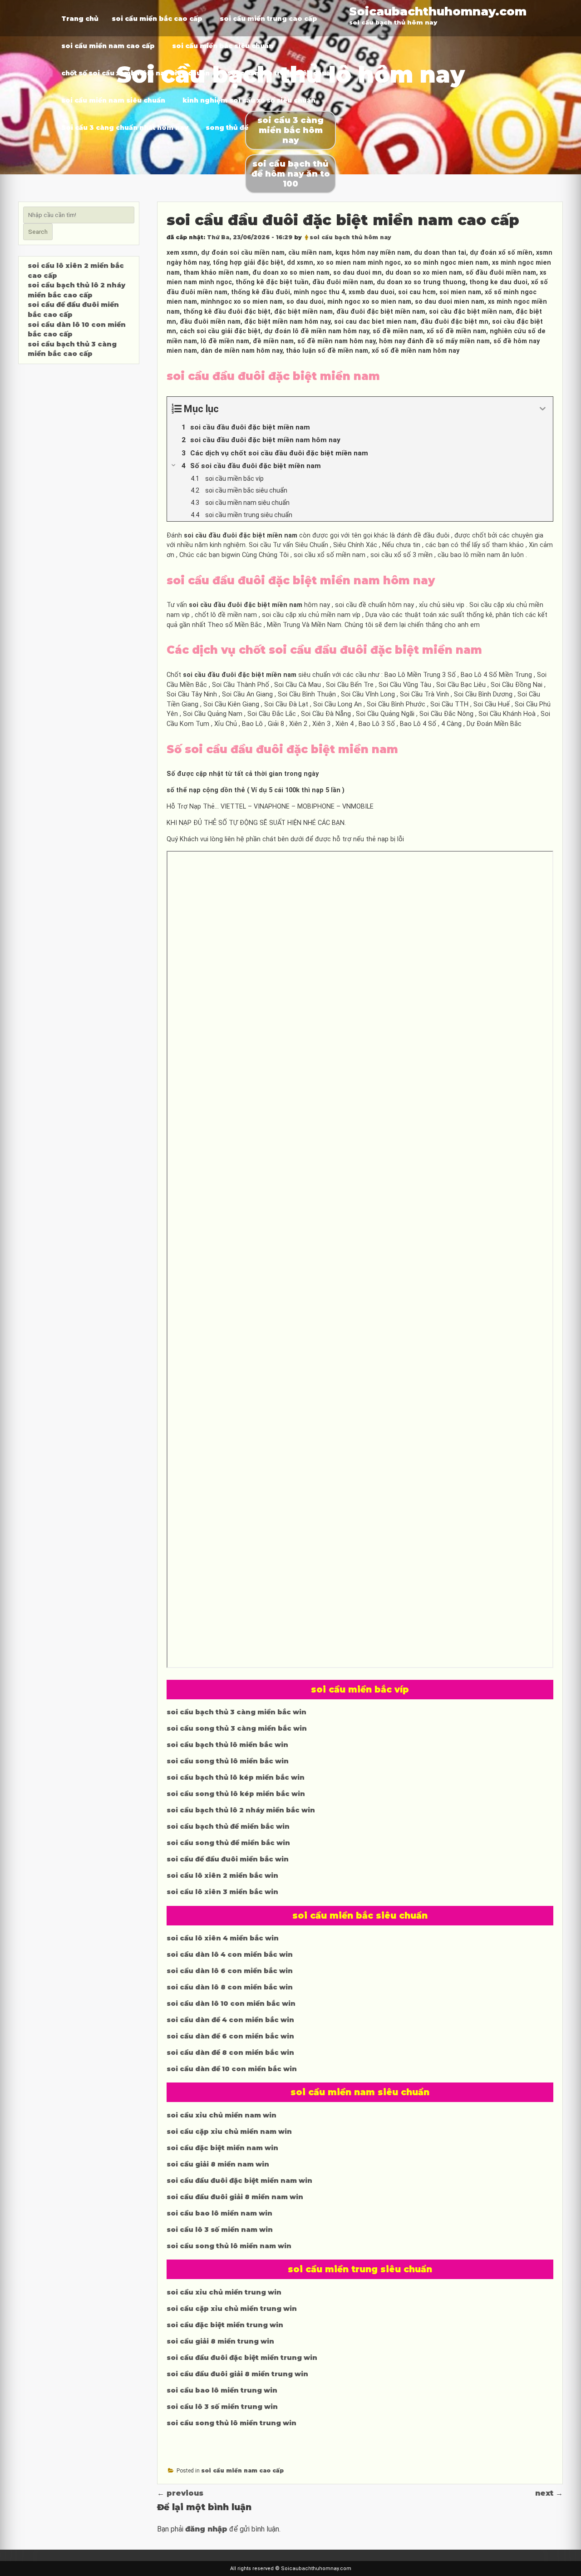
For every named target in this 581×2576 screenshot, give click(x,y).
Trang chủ (80, 19)
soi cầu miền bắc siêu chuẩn (223, 46)
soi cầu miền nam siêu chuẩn (113, 100)
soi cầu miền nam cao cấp (108, 46)
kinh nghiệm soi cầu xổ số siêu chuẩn (249, 100)
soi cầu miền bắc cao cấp (157, 19)
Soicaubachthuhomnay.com (438, 11)
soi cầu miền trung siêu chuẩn (281, 73)
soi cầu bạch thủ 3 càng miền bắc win (236, 1712)
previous (180, 2493)
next (549, 2493)
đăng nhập (206, 2529)
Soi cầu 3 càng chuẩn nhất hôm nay (125, 128)
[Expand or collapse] (543, 409)
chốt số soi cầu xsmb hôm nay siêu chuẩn (135, 73)
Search (38, 232)
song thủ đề (227, 128)
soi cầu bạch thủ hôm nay (350, 237)
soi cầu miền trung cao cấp (268, 19)
